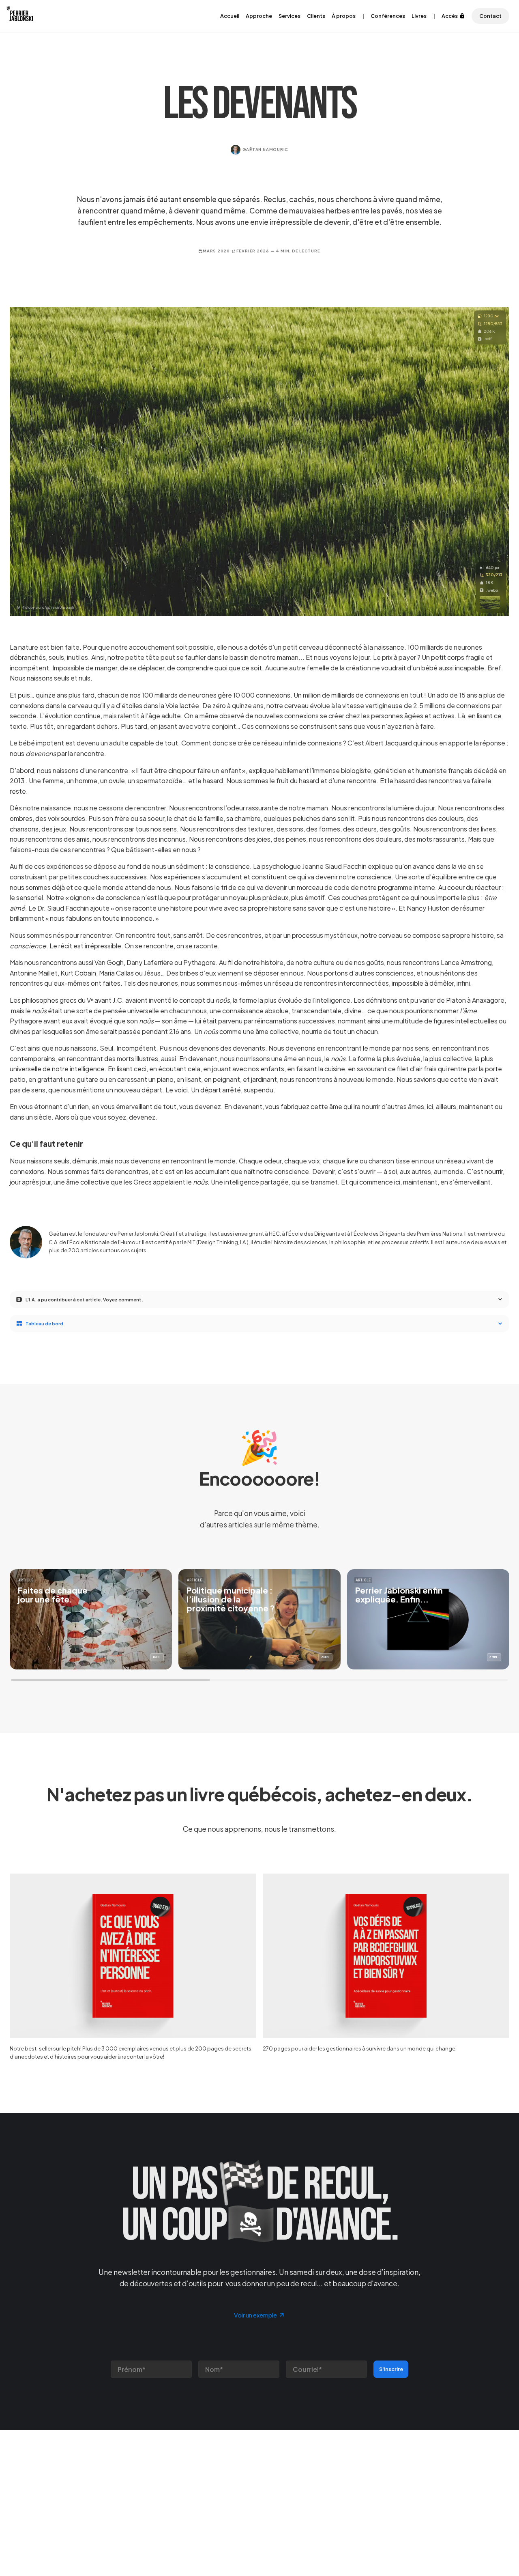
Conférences (388, 16)
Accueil (230, 16)
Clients (316, 16)
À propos (344, 16)
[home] (23, 16)
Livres (419, 16)
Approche (259, 16)
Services (290, 16)
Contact (490, 16)
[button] (259, 1300)
